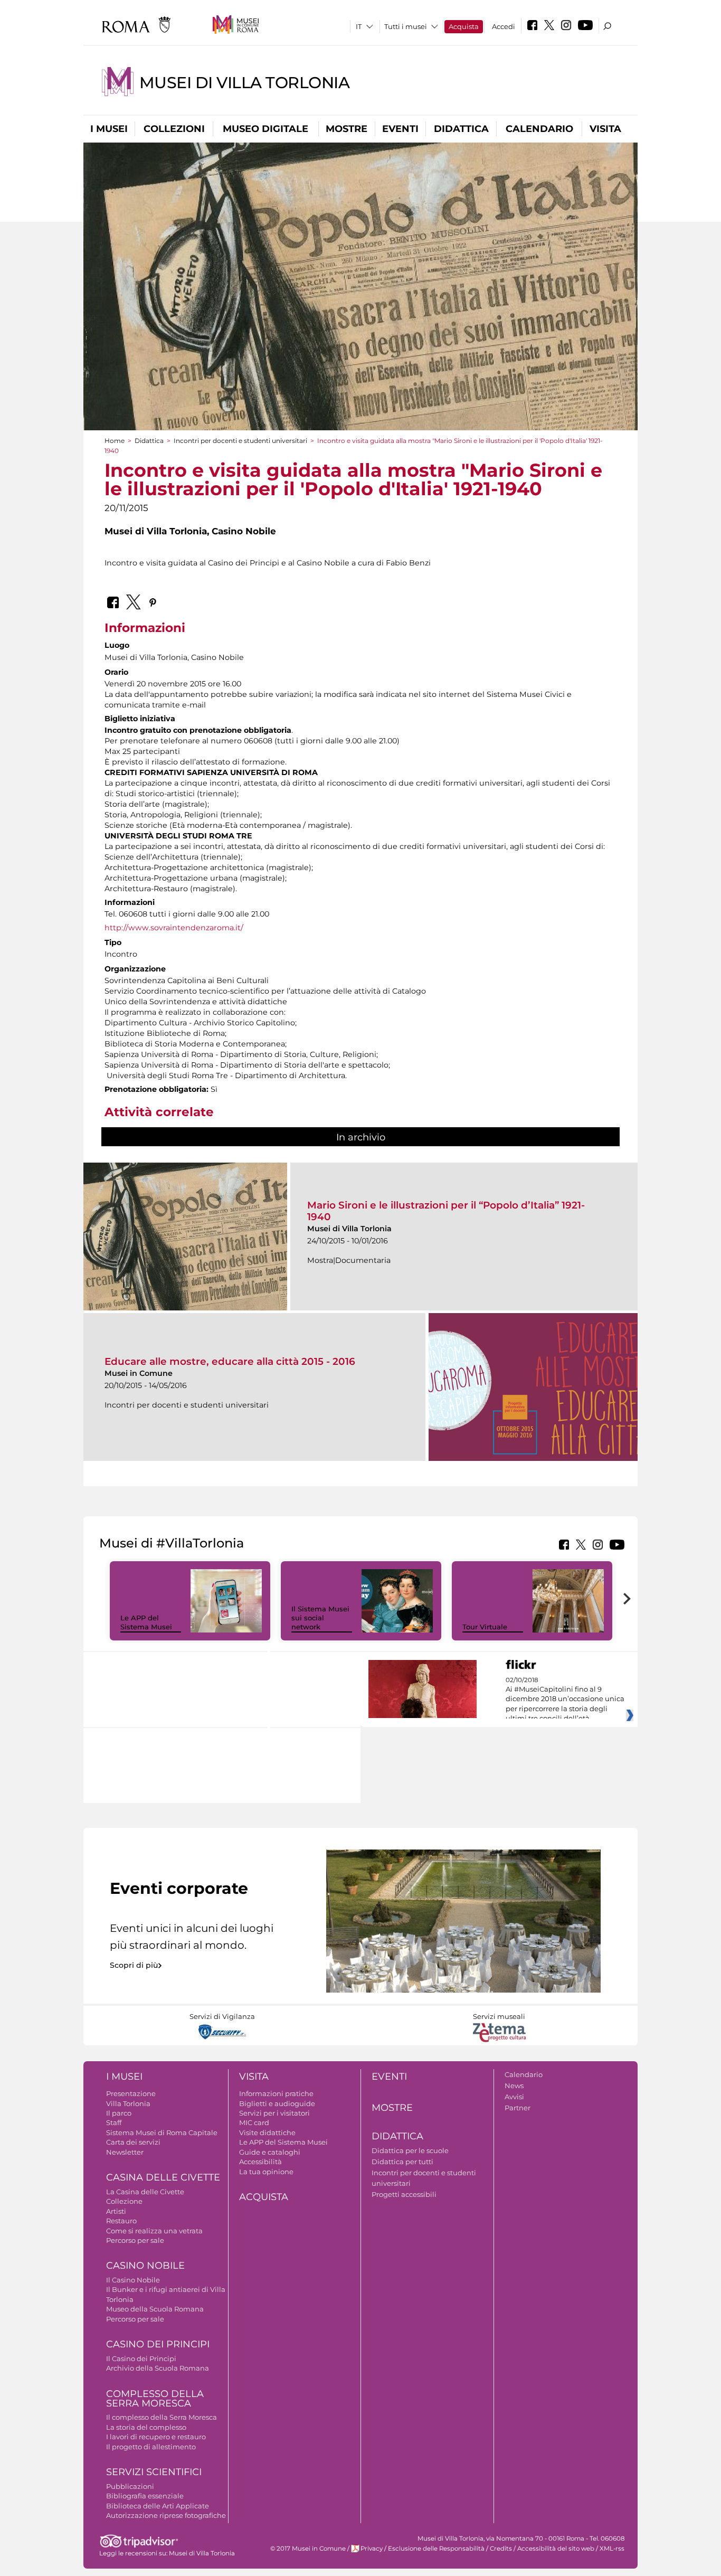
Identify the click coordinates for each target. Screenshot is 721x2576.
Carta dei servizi (133, 2142)
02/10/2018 (565, 1700)
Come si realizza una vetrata (154, 2231)
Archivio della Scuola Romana (158, 2368)
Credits (501, 2549)
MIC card (254, 2122)
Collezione (124, 2201)
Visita (605, 129)
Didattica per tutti (402, 2162)
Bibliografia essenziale (145, 2496)
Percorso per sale (135, 2240)
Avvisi (514, 2097)
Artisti (116, 2211)
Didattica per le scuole (410, 2150)
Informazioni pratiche (276, 2093)
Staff (114, 2122)
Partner (518, 2108)
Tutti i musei (406, 26)
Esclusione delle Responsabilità (436, 2549)
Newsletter (125, 2152)
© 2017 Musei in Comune (308, 2549)
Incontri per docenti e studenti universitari (240, 441)
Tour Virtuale (485, 1627)
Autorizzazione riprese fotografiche (166, 2515)
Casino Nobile (145, 2266)
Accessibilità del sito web (556, 2549)
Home (115, 441)
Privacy (372, 2549)
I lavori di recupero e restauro (156, 2437)
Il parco (119, 2113)
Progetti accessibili (404, 2194)
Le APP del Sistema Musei (146, 1622)
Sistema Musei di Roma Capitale (162, 2132)
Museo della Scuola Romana (155, 2309)
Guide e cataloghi (270, 2152)
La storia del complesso (146, 2427)
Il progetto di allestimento (151, 2447)
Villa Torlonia (128, 2103)
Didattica (461, 129)
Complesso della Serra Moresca (155, 2399)
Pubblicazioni (130, 2486)
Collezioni (174, 129)
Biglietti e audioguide (277, 2103)
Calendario (539, 129)
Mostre (347, 129)
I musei (109, 129)
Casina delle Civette (163, 2177)
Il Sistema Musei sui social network (320, 1618)
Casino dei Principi (158, 2344)
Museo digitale (265, 129)
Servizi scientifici (154, 2472)
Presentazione (131, 2093)
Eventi (400, 129)
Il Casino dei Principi (141, 2358)
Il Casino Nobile (133, 2280)
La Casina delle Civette (145, 2192)
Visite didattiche (267, 2132)
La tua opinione (266, 2172)
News (514, 2086)
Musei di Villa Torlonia (244, 83)
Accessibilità (260, 2162)
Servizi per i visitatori (274, 2113)
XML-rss (612, 2549)
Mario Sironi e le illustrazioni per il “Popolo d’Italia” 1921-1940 (446, 1211)
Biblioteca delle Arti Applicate (158, 2506)
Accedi (504, 26)
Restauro (121, 2221)
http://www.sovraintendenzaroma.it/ (174, 928)
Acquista (464, 26)
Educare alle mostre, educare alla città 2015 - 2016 (230, 1361)
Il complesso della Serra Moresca (162, 2417)
